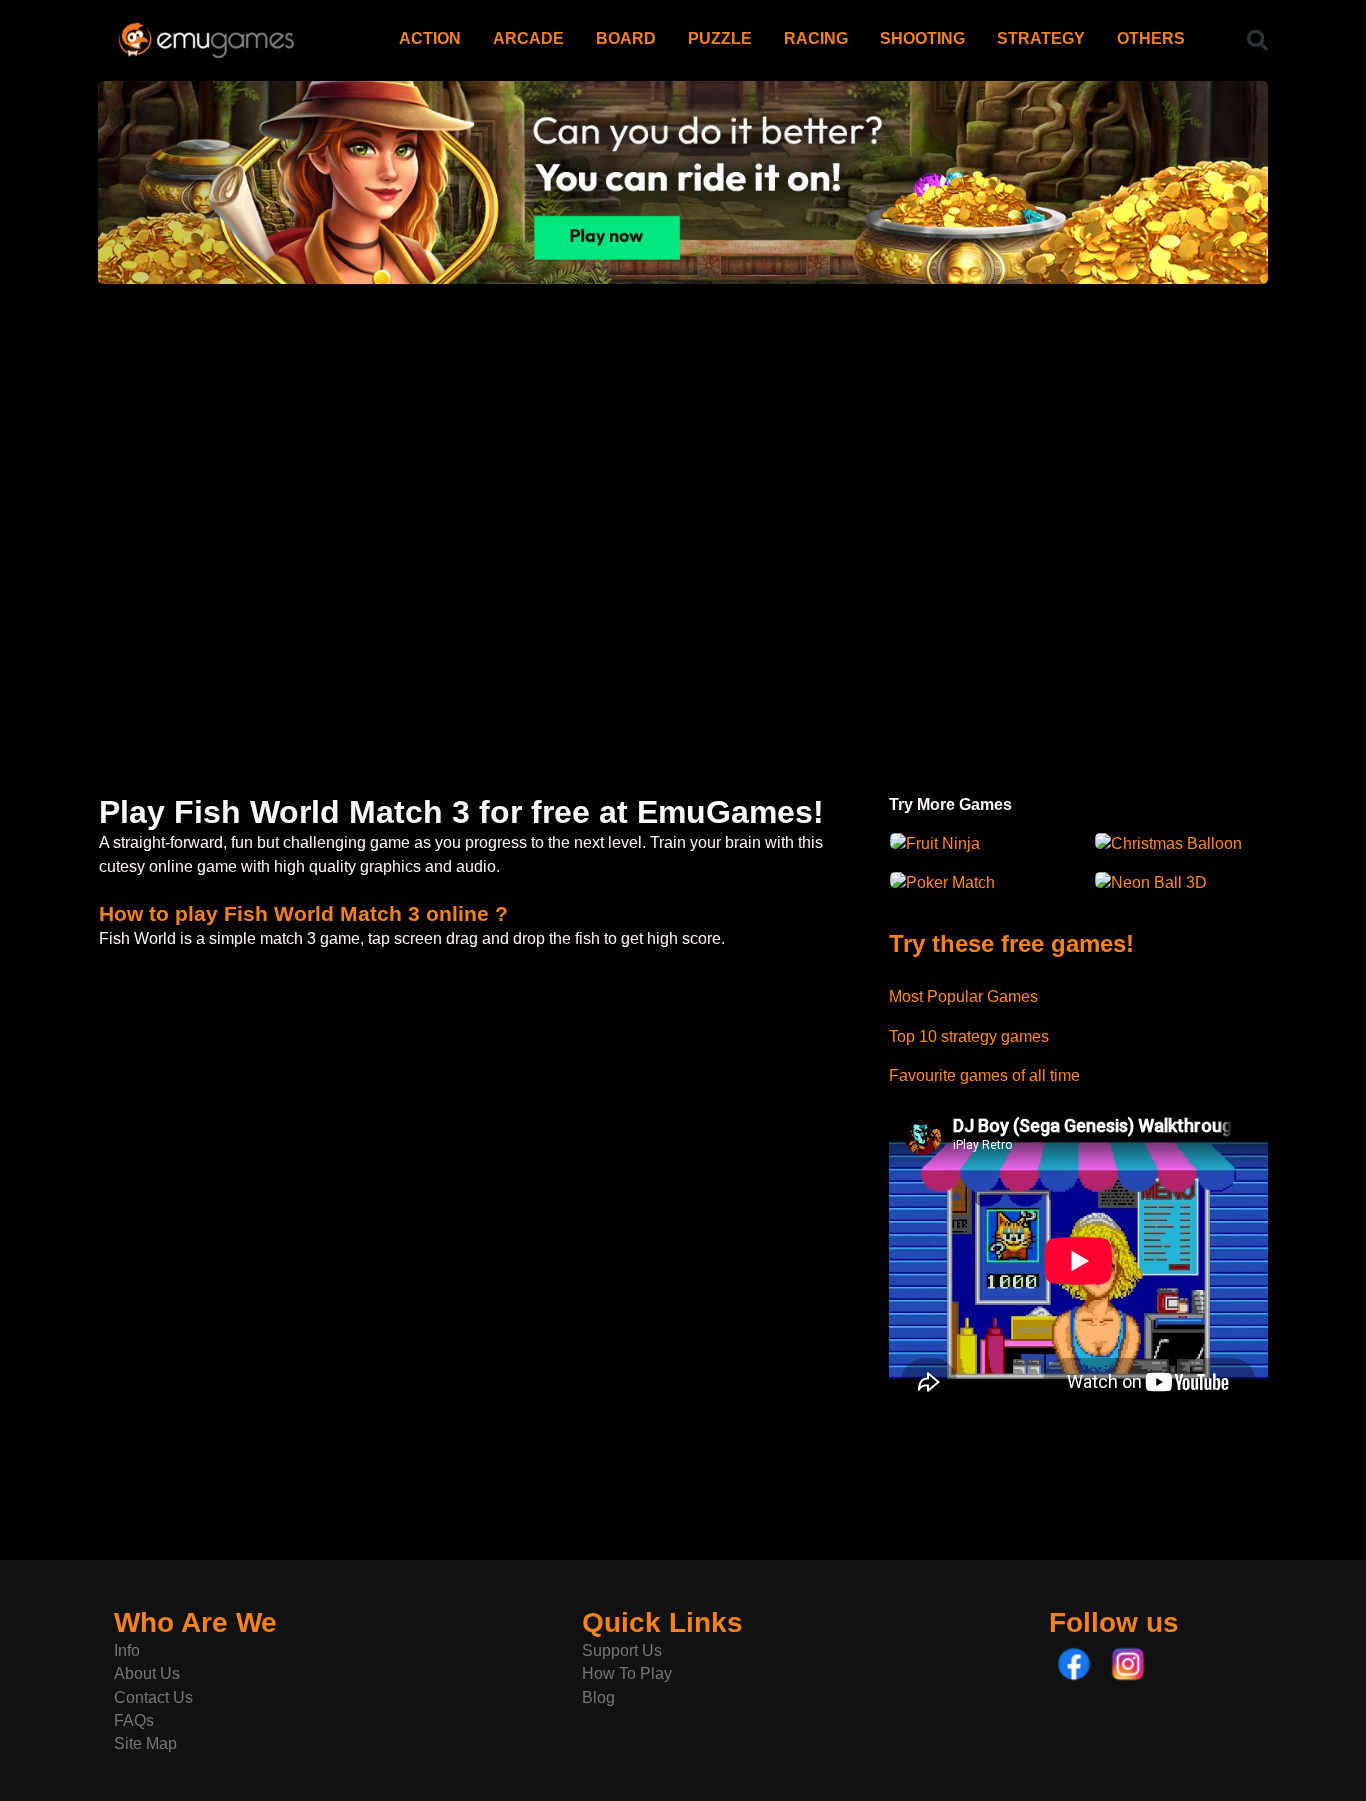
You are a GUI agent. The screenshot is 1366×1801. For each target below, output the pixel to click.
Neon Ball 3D (1159, 882)
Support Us (622, 1650)
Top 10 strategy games (969, 1036)
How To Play (627, 1673)
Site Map (145, 1743)
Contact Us (153, 1697)
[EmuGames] (206, 32)
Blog (598, 1697)
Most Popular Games (963, 996)
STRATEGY (1041, 38)
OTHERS (1151, 38)
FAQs (134, 1720)
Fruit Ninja (943, 843)
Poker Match (950, 882)
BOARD (626, 38)
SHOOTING (922, 38)
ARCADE (528, 38)
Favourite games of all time (984, 1075)
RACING (816, 38)
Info (127, 1650)
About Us (147, 1673)
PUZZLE (720, 38)
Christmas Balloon (1176, 843)
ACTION (430, 38)
